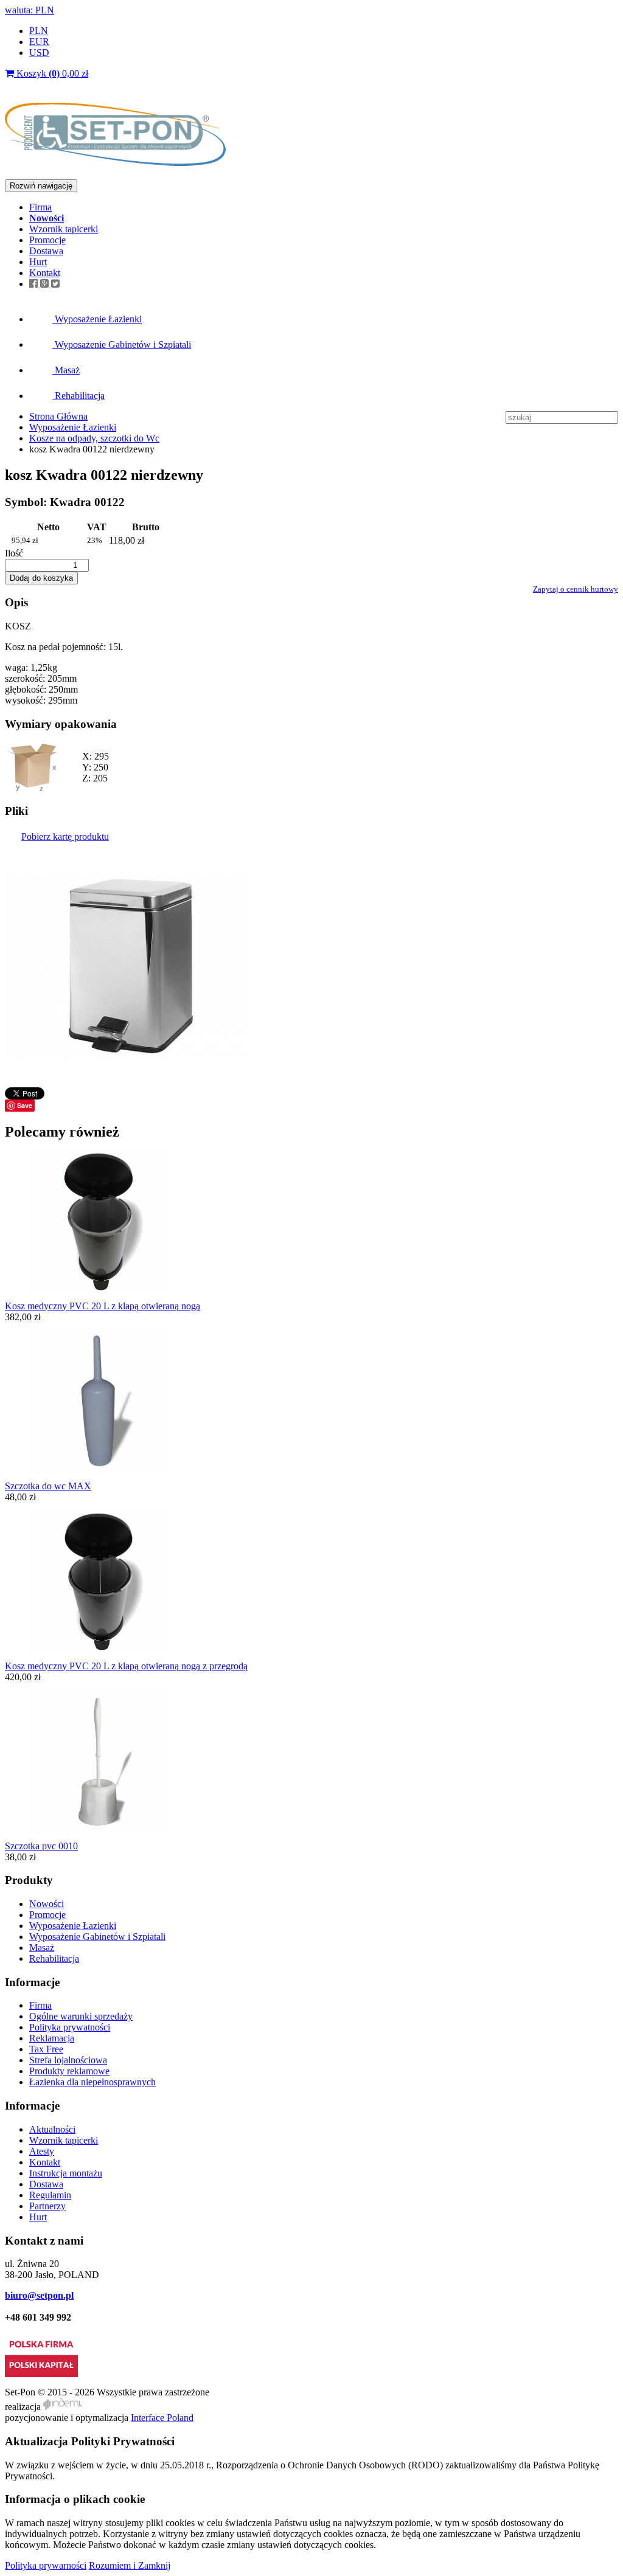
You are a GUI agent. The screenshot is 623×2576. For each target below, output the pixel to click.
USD (39, 53)
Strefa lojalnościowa (68, 2060)
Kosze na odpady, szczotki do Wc (94, 438)
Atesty (42, 2151)
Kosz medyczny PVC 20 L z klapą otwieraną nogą (103, 1306)
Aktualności (52, 2129)
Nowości (47, 1904)
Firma (40, 207)
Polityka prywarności (46, 2565)
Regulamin (50, 2195)
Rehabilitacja (78, 396)
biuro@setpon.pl (39, 2295)
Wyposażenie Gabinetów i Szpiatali (122, 345)
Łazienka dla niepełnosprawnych (92, 2082)
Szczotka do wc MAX (48, 1486)
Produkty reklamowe (69, 2071)
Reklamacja (52, 2038)
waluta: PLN (30, 10)
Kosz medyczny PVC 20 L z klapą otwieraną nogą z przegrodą (126, 1666)
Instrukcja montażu (66, 2173)
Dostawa (46, 251)
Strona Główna (58, 416)
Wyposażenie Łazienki (97, 319)
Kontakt (45, 273)
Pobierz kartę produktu (65, 836)
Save (25, 1105)
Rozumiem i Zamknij (130, 2565)
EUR (39, 42)
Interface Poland (162, 2418)
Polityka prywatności (70, 2027)
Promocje (47, 240)
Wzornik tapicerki (64, 229)
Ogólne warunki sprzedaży (81, 2016)
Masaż (66, 370)
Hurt (38, 262)
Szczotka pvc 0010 (41, 1846)
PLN (39, 31)
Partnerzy (47, 2206)
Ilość (14, 553)
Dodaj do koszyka (41, 578)
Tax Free (46, 2049)
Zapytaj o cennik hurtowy (576, 589)
